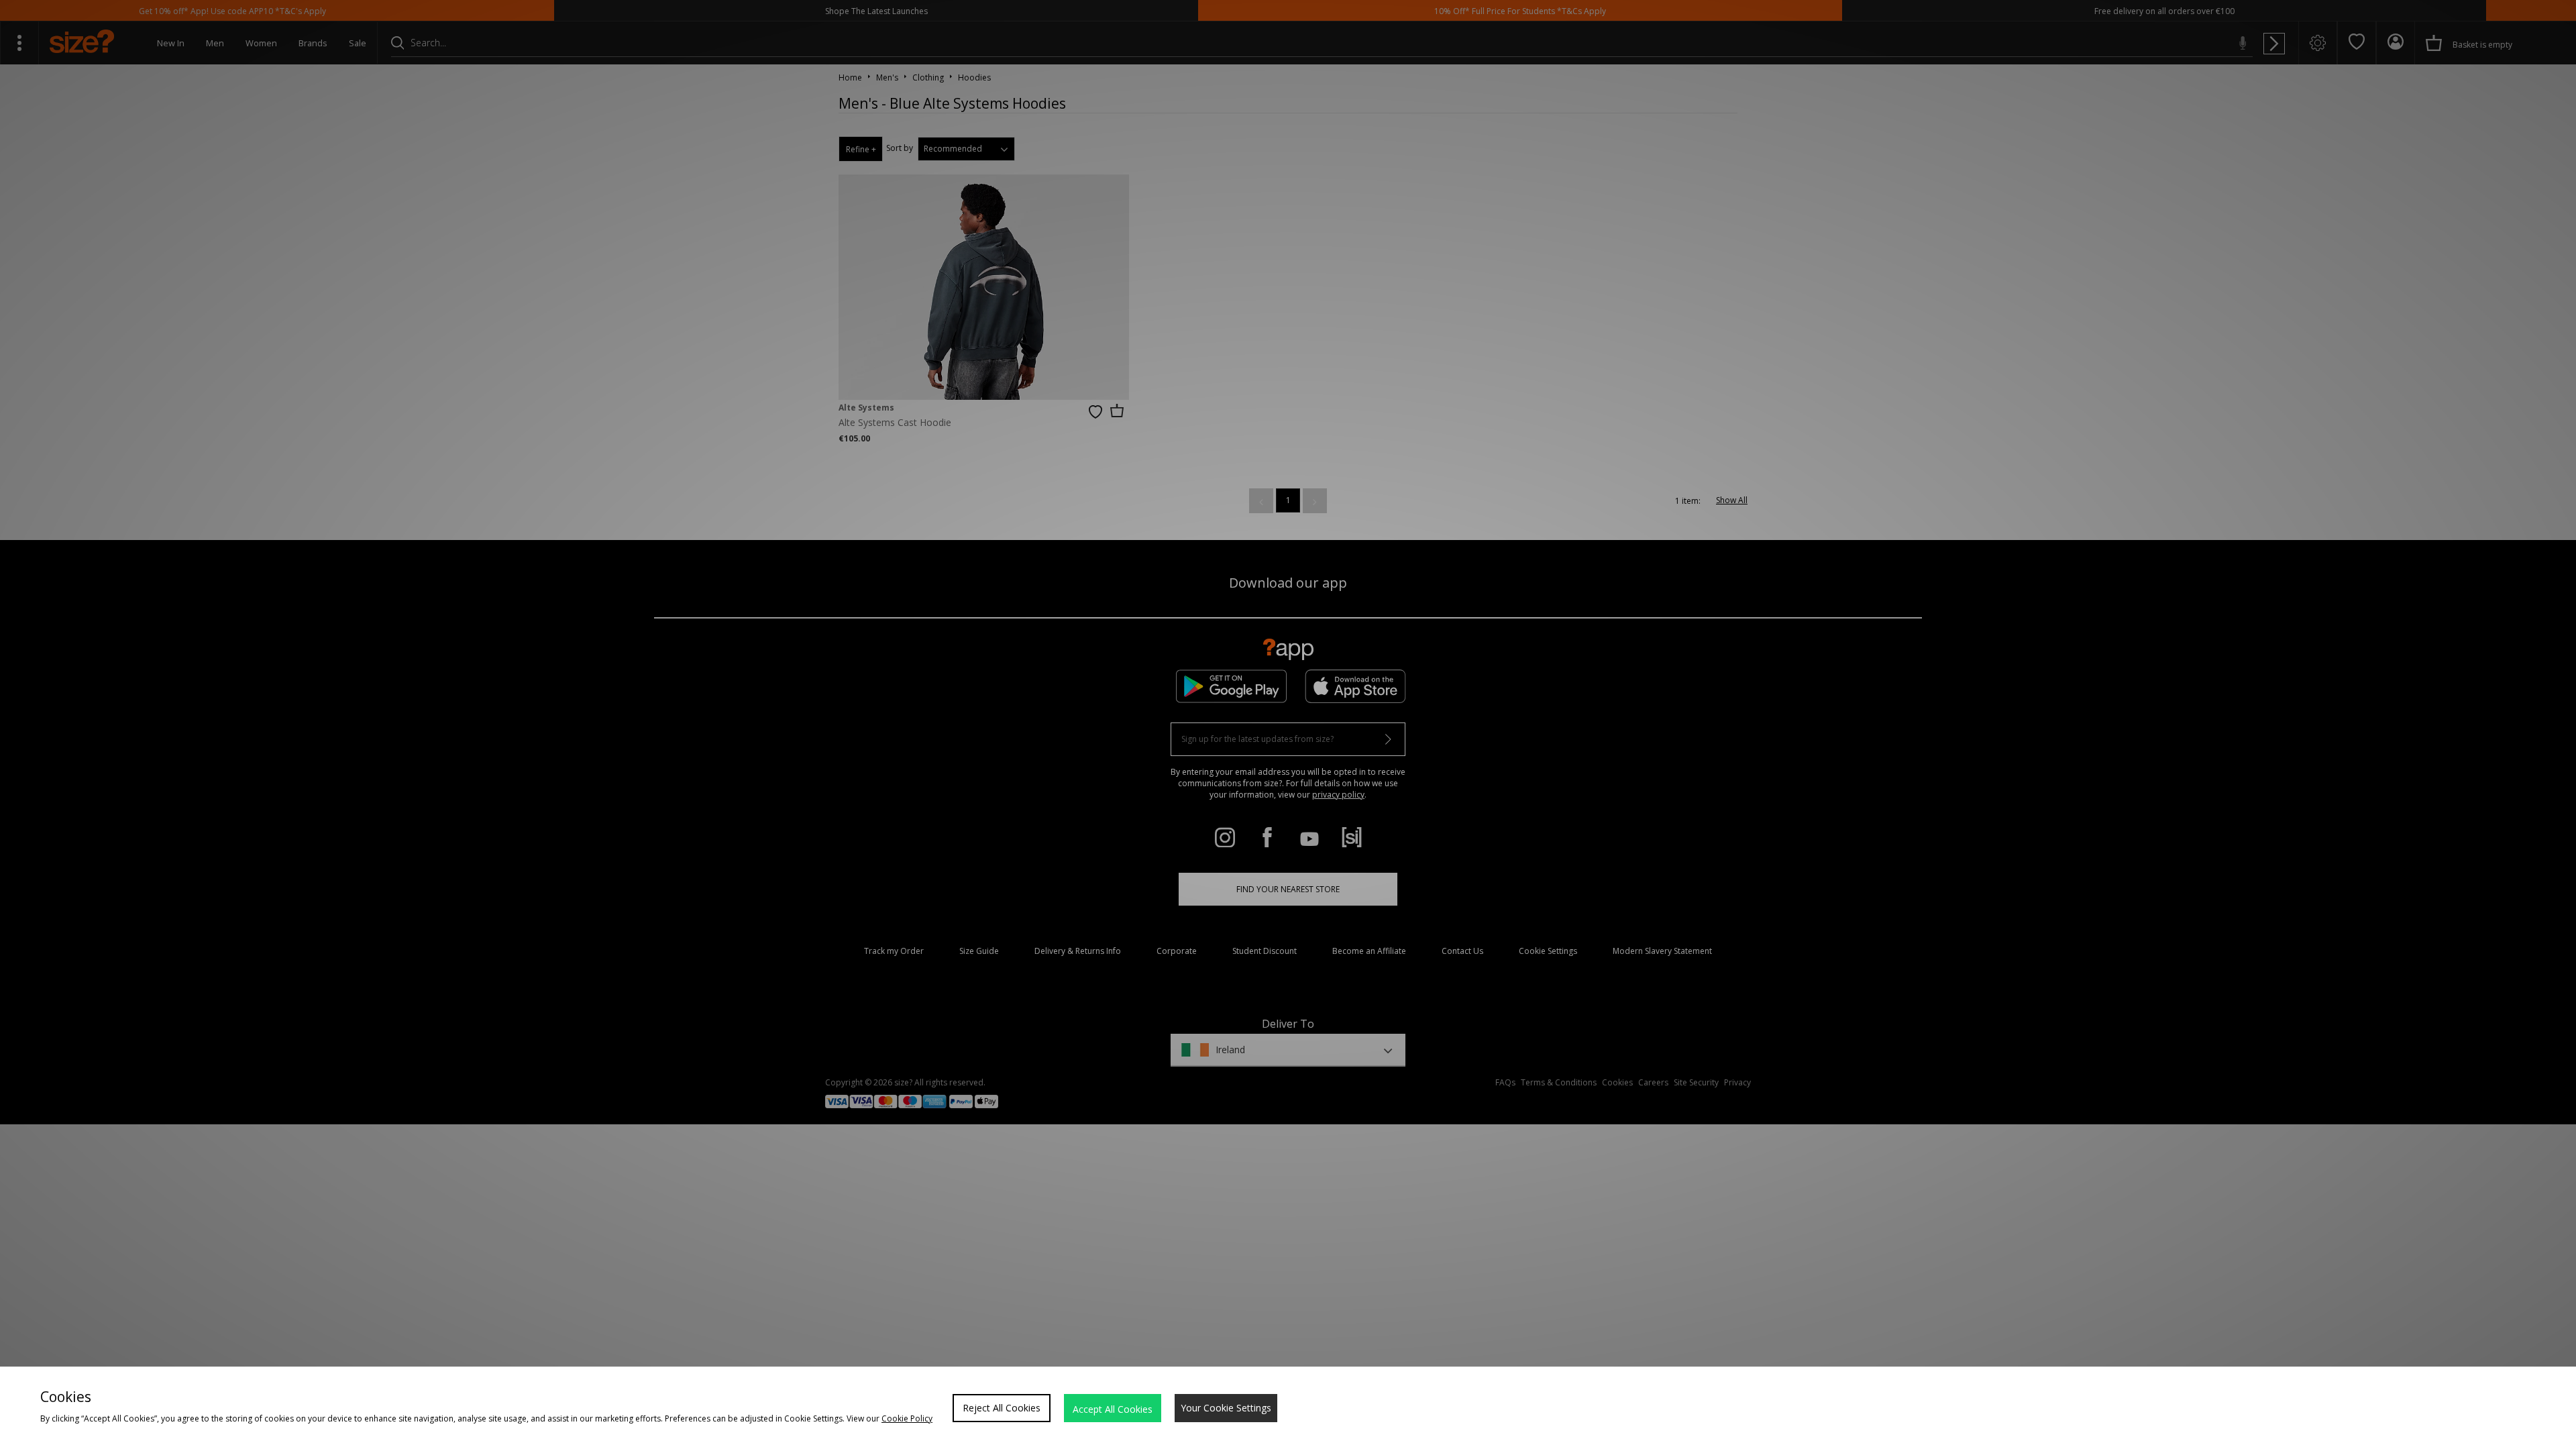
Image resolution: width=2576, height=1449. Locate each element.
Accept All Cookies (1113, 1409)
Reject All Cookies (1002, 1408)
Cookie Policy (907, 1418)
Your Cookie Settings (1226, 1408)
